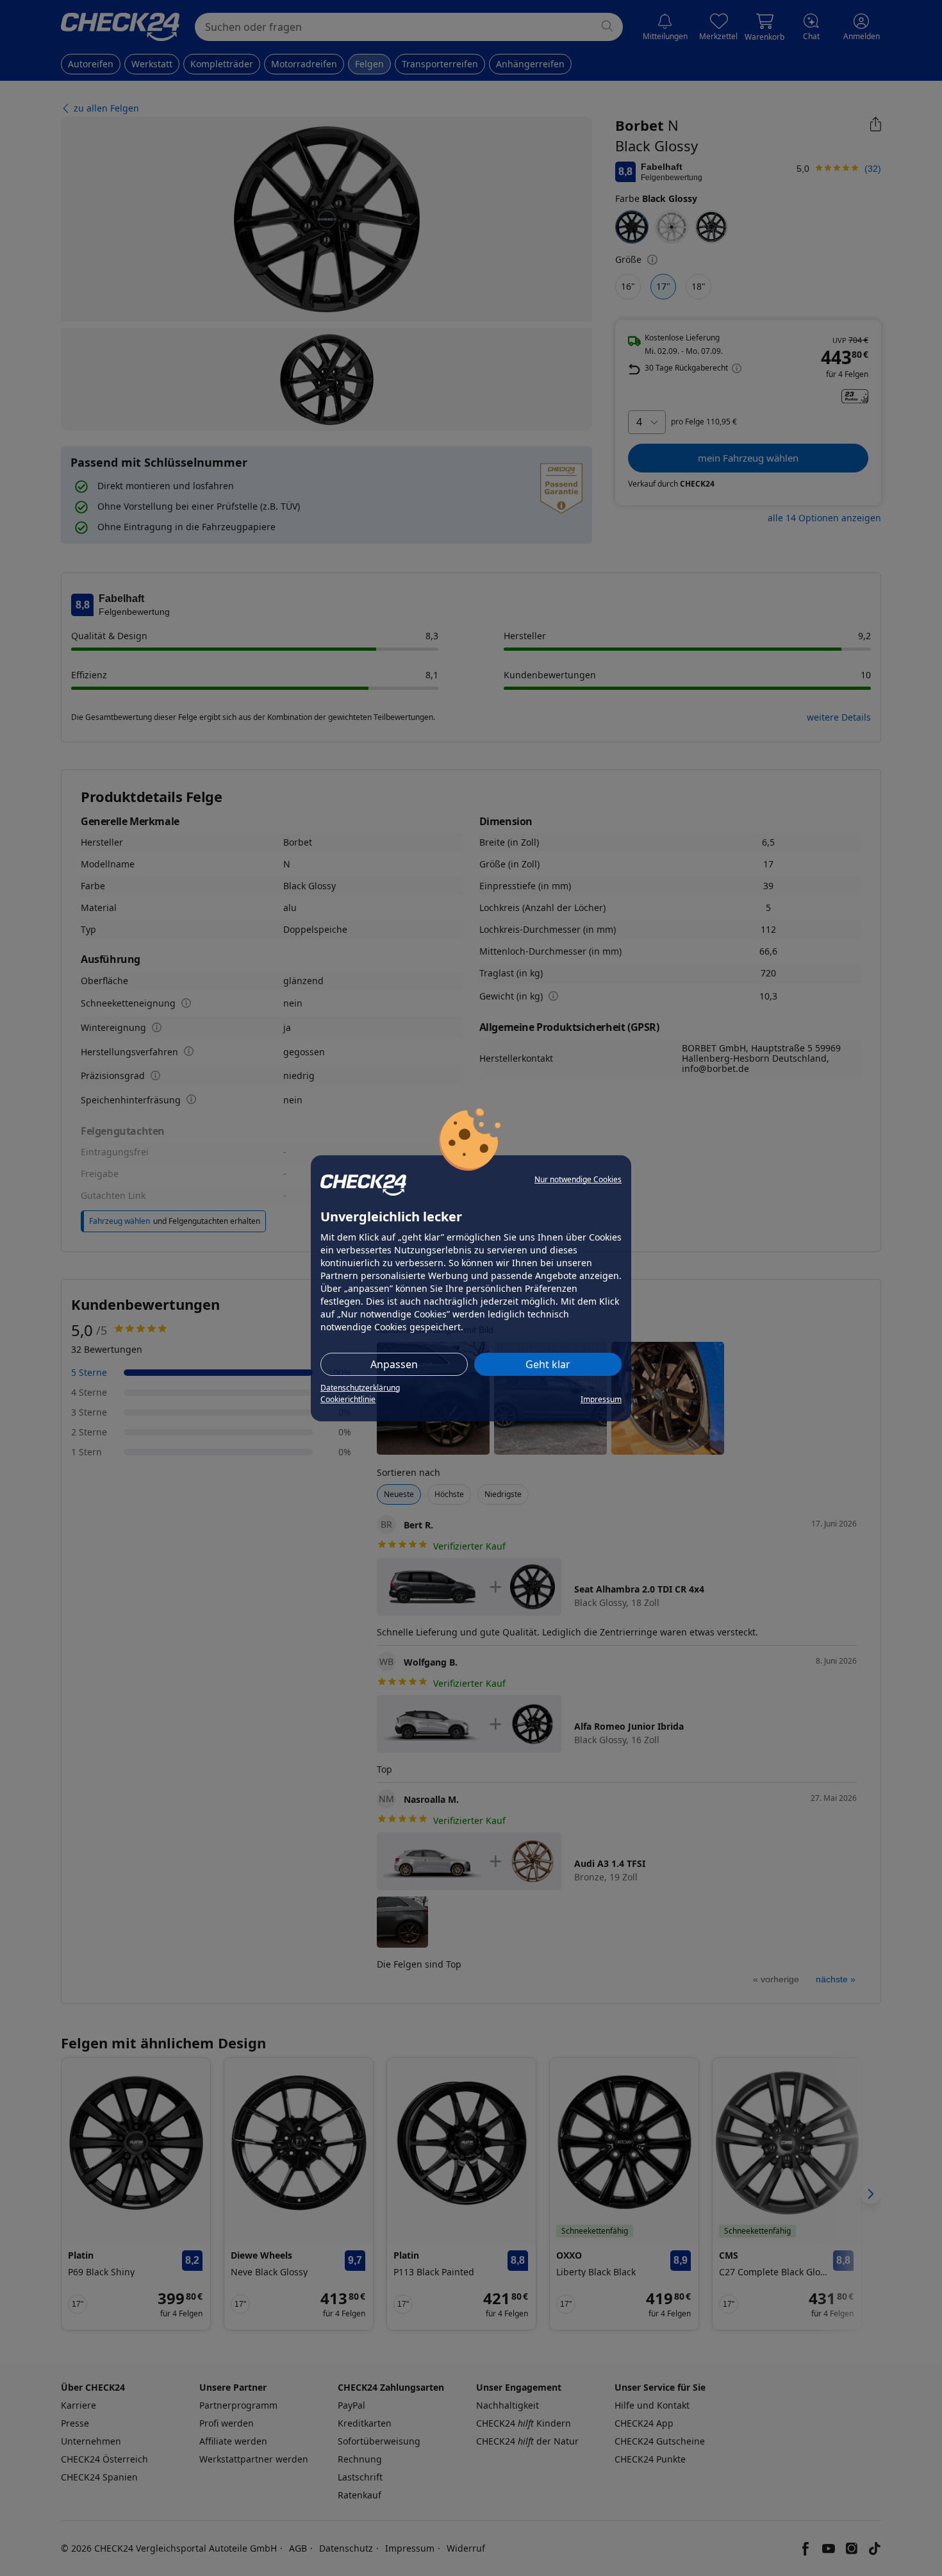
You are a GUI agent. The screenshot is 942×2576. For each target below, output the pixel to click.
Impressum (601, 1399)
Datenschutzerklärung (360, 1388)
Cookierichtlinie (348, 1399)
